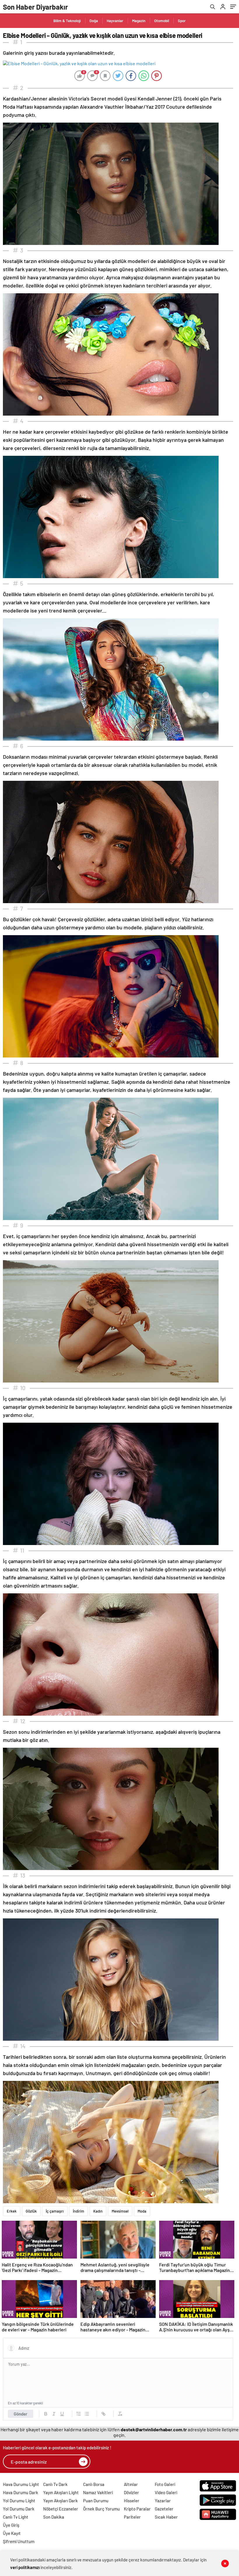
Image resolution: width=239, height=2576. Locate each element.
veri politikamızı (25, 2567)
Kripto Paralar (137, 2509)
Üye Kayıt (12, 2533)
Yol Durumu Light (19, 2501)
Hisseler (132, 2501)
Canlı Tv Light (16, 2517)
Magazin (139, 21)
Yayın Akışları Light (61, 2492)
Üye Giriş (11, 2525)
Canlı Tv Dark (55, 2484)
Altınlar (131, 2484)
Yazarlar (163, 2501)
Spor (182, 21)
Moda (142, 2211)
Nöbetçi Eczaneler (61, 2509)
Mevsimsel (120, 2211)
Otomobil (162, 21)
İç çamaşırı (55, 2211)
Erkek (12, 2211)
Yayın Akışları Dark (60, 2501)
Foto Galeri (165, 2484)
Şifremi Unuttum (19, 2541)
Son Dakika (54, 2517)
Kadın (98, 2211)
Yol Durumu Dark (19, 2509)
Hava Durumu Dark (21, 2492)
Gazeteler (164, 2509)
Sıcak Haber (166, 2517)
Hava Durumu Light (21, 2484)
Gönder (21, 2414)
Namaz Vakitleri (98, 2492)
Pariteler (132, 2517)
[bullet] (87, 2414)
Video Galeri (166, 2492)
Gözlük (31, 2211)
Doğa (94, 21)
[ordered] (79, 2414)
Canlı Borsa (94, 2484)
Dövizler (131, 2492)
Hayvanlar (115, 21)
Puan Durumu (96, 2501)
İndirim (79, 2211)
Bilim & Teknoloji (67, 21)
